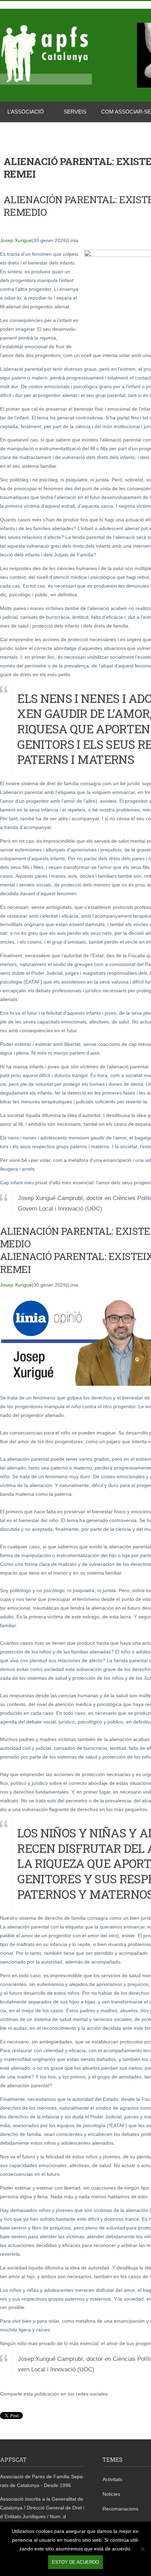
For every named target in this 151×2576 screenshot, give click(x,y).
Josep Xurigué (16, 240)
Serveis (75, 112)
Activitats (112, 2479)
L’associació (26, 112)
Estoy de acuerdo (75, 2562)
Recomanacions (120, 2509)
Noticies (111, 2494)
